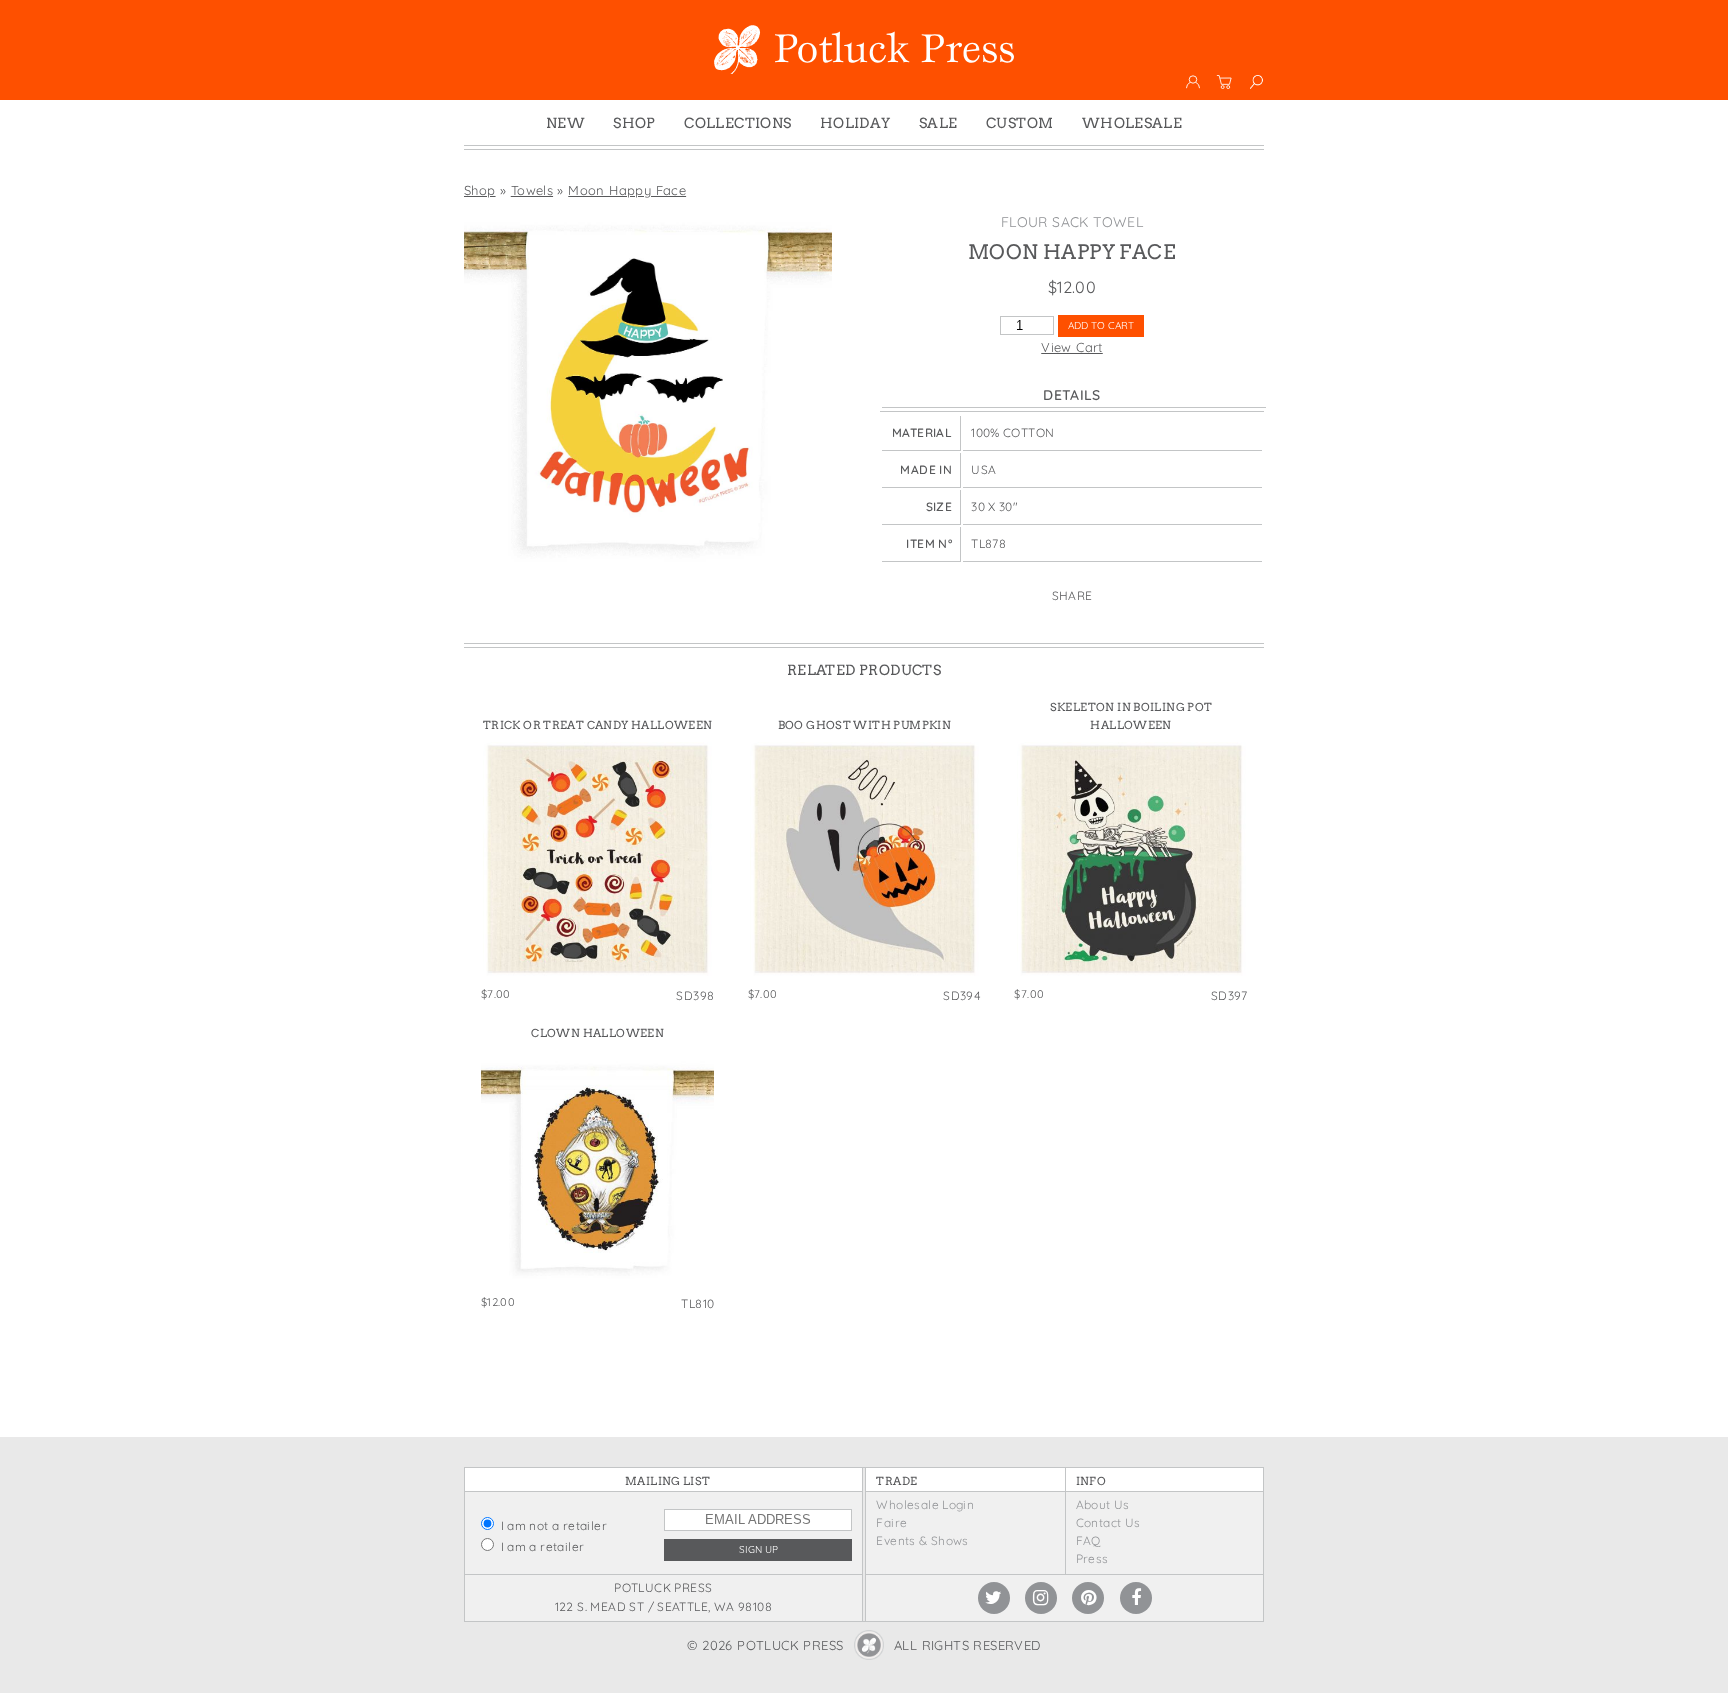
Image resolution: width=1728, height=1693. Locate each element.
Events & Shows (922, 1540)
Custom (1019, 123)
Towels (532, 190)
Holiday (855, 123)
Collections (737, 123)
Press (1092, 1558)
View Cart (1072, 347)
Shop (634, 123)
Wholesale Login (925, 1504)
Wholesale (1132, 123)
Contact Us (1108, 1522)
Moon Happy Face (627, 190)
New (565, 123)
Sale (938, 123)
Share (1072, 595)
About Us (1103, 1504)
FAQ (1088, 1540)
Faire (891, 1522)
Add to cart (1101, 325)
